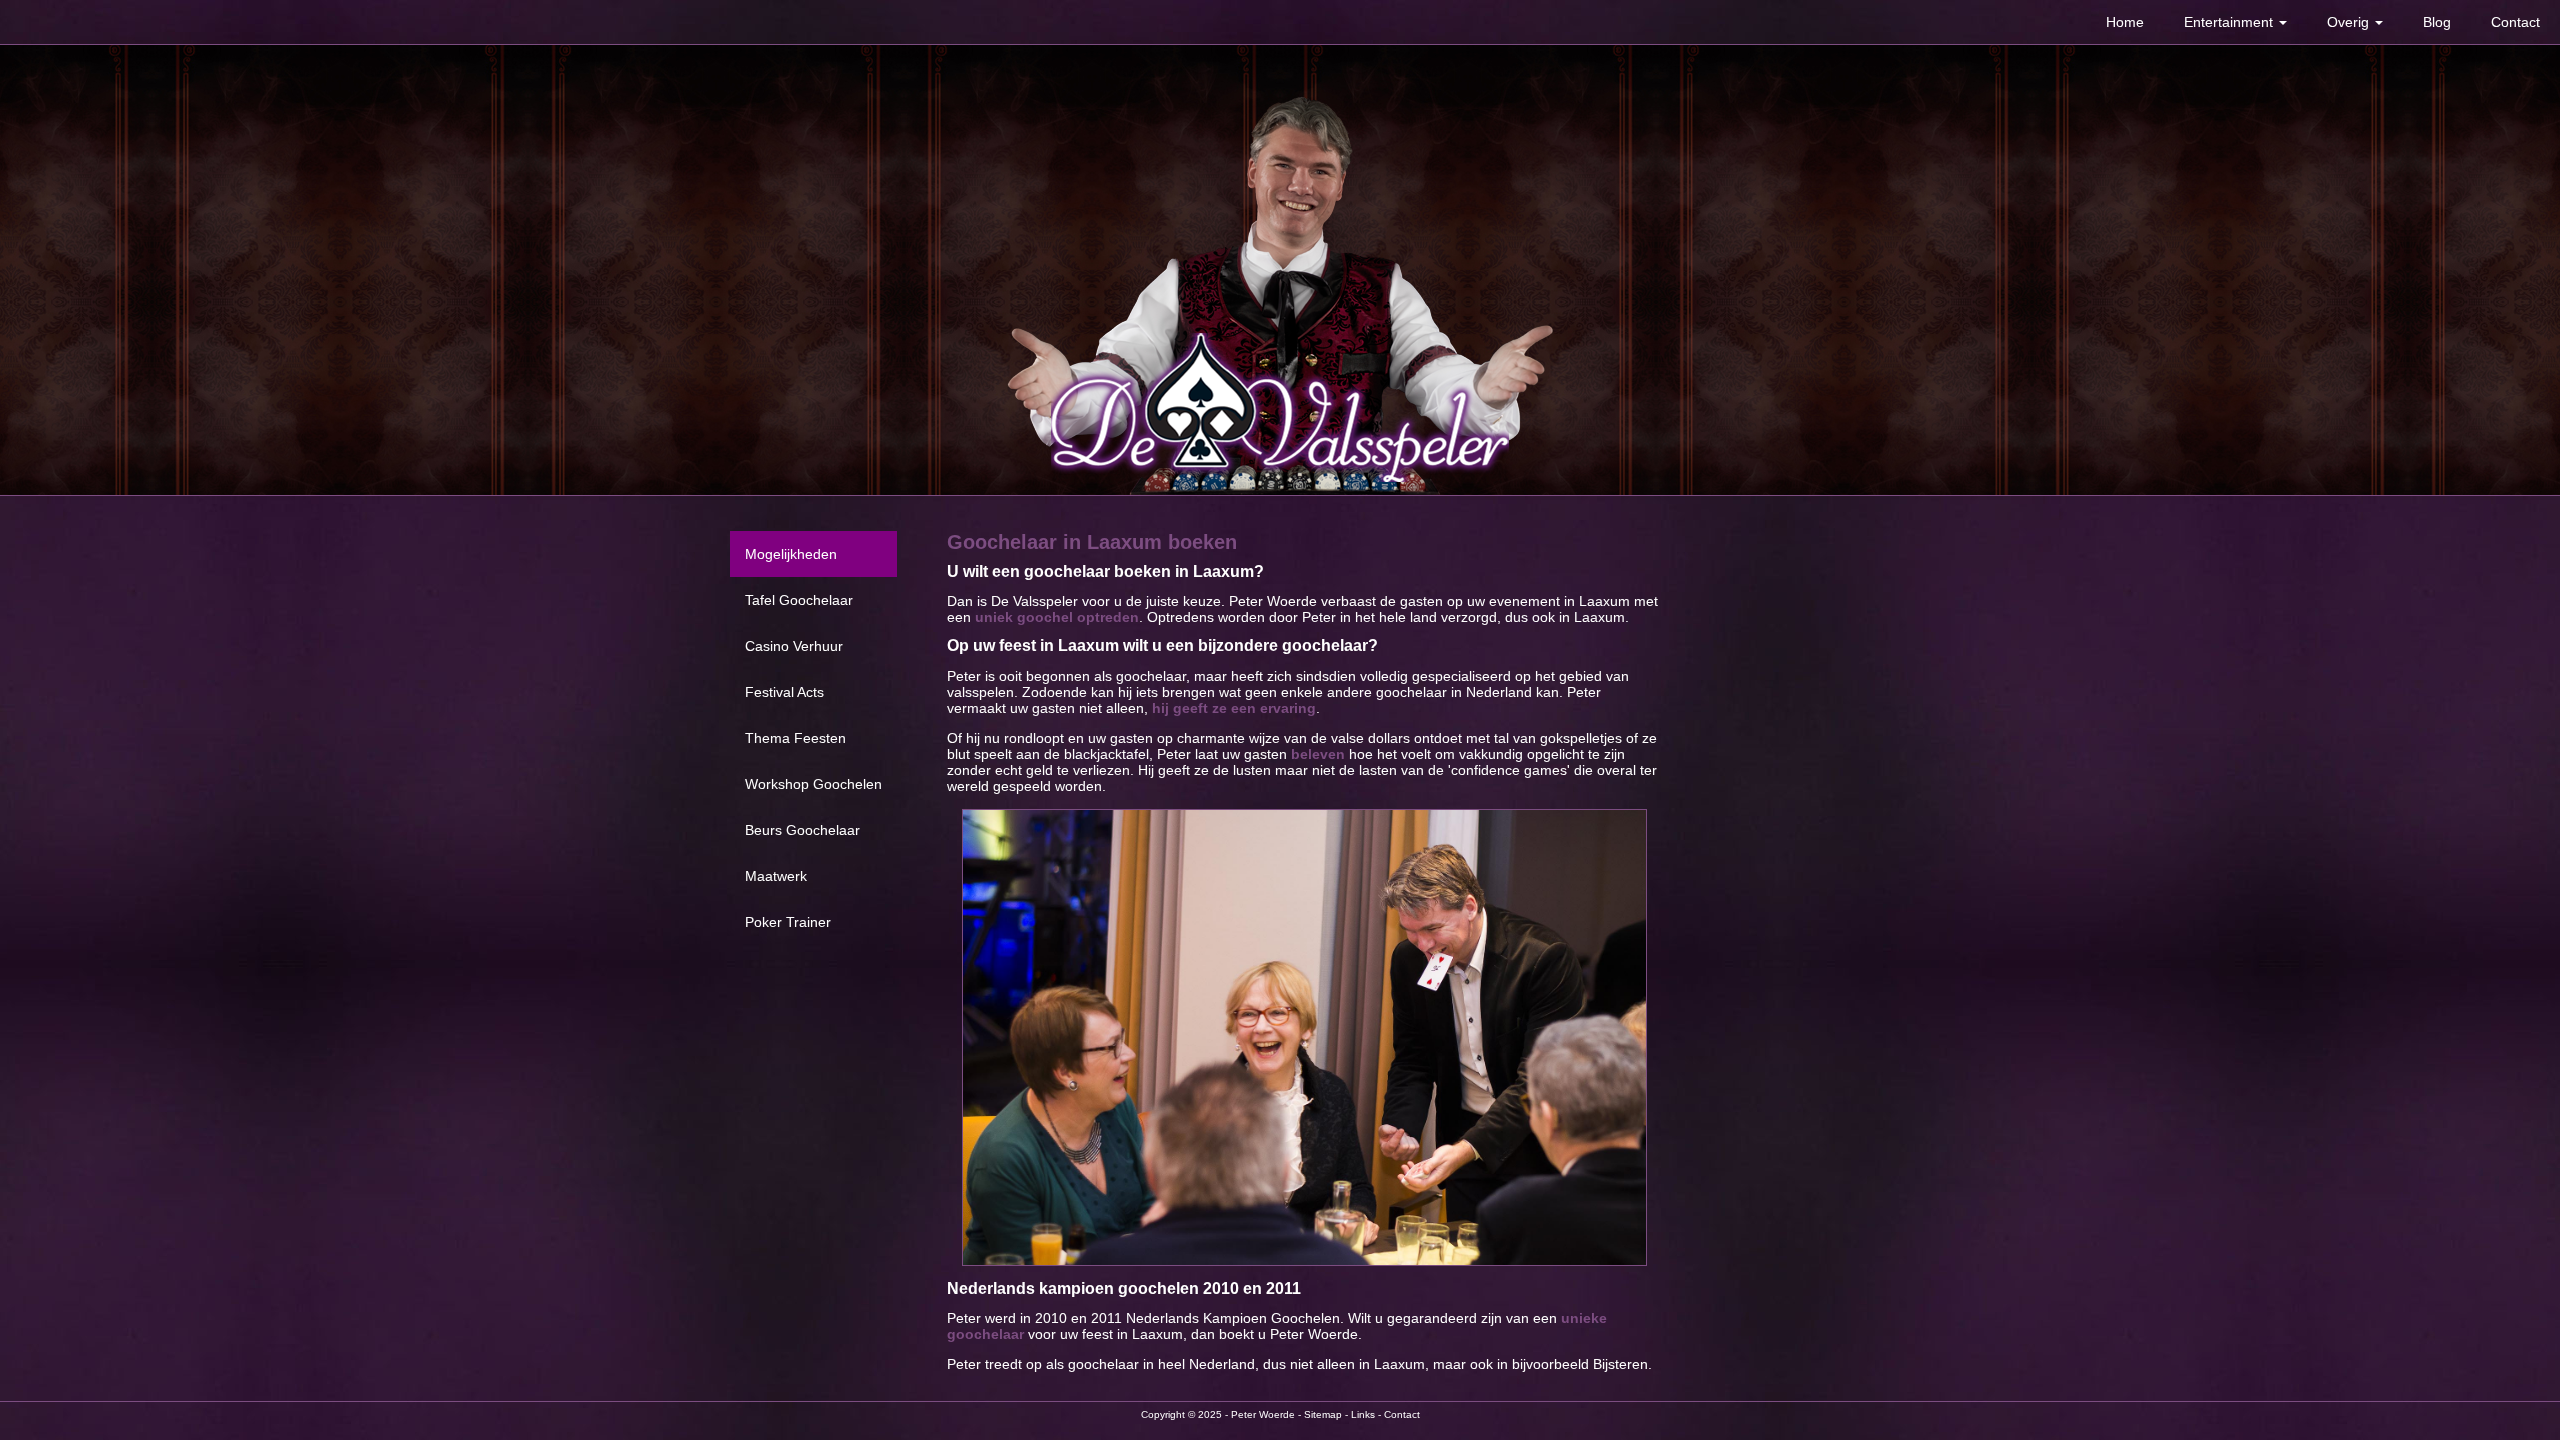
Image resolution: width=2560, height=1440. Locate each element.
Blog (2437, 22)
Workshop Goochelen (813, 784)
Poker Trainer (788, 922)
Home (2125, 22)
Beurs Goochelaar (802, 830)
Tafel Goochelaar (799, 600)
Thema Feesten (795, 738)
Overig (2350, 22)
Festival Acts (784, 692)
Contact (2515, 22)
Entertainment (2230, 22)
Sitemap (1323, 1414)
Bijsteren (1620, 1364)
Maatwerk (776, 876)
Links (1363, 1414)
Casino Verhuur (794, 646)
